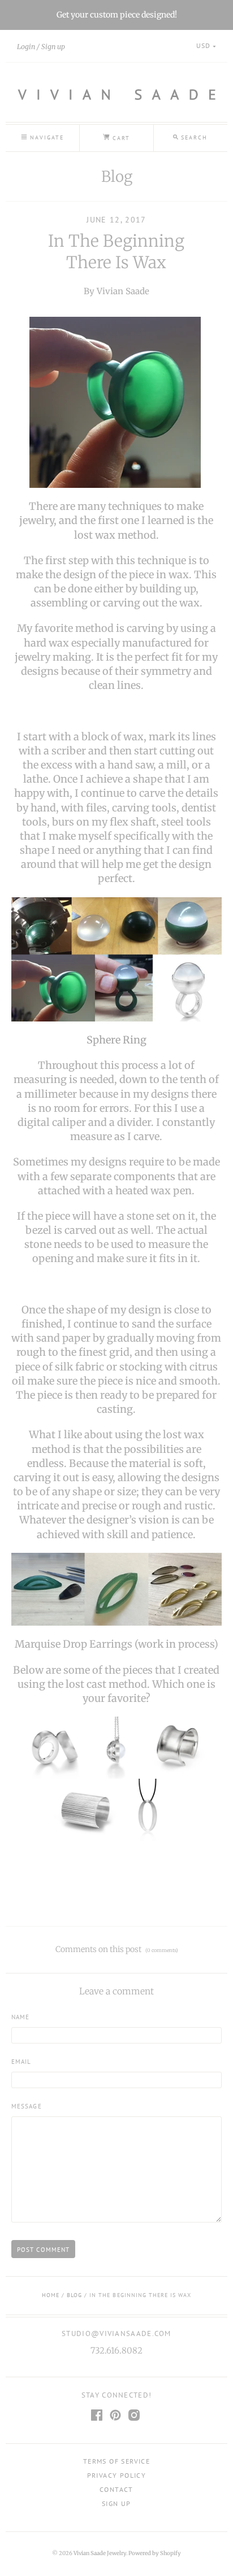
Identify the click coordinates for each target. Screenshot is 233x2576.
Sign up (53, 47)
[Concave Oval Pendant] (148, 1809)
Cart (120, 138)
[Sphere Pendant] (116, 1747)
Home (51, 2295)
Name (21, 2017)
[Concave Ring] (54, 1747)
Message (27, 2106)
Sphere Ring (116, 1040)
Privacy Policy (117, 2475)
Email (21, 2061)
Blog (117, 176)
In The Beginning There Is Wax (116, 252)
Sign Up (116, 2503)
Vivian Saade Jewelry (100, 2553)
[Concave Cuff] (179, 1747)
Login (26, 47)
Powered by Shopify (155, 2553)
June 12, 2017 (116, 220)
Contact (116, 2489)
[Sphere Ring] (116, 959)
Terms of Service (116, 2461)
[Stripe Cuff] (85, 1809)
